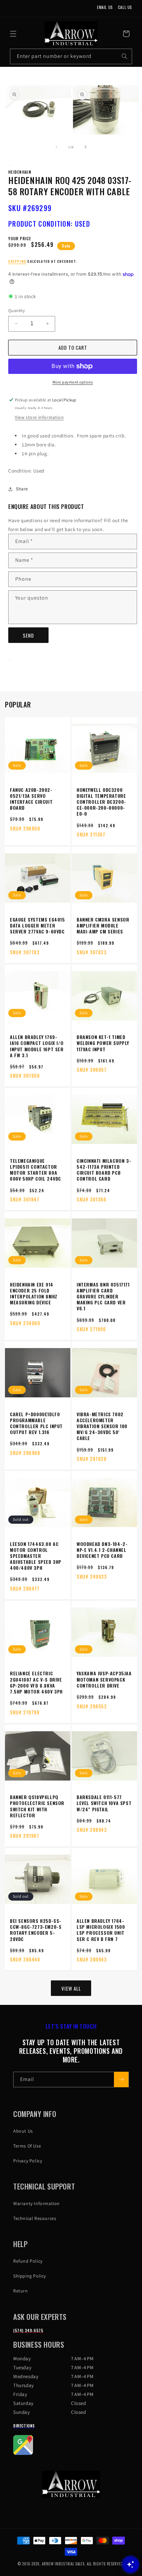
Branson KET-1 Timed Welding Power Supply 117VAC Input (103, 1043)
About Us (23, 2131)
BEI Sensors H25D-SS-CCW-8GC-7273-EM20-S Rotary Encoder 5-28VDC (36, 1930)
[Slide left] (56, 147)
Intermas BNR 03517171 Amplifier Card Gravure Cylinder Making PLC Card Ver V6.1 (103, 1297)
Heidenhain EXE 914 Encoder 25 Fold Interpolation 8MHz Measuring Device (34, 1294)
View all (71, 1988)
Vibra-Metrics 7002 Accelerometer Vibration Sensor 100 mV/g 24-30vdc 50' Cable (102, 1426)
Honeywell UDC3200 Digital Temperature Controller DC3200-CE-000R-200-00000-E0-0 (101, 802)
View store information (39, 417)
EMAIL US (105, 7)
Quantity (17, 311)
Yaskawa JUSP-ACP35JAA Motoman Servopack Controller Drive (104, 1679)
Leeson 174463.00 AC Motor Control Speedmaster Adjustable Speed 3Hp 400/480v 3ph (36, 1556)
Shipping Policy (30, 2276)
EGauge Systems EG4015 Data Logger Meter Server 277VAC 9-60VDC (37, 926)
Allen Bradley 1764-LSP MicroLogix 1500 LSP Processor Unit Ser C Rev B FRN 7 (101, 1930)
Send (28, 635)
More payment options (73, 382)
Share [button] (22, 489)
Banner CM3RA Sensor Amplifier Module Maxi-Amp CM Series (103, 926)
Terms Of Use (27, 2146)
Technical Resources (35, 2218)
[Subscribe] (121, 2079)
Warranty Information (36, 2203)
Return (21, 2291)
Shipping (17, 261)
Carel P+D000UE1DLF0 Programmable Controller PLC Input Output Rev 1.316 (36, 1423)
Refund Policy (28, 2261)
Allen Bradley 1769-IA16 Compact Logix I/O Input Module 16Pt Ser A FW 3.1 (37, 1046)
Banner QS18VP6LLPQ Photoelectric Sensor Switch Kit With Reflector (37, 1806)
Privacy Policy (28, 2161)
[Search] (124, 56)
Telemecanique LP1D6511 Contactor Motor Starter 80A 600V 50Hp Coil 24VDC (35, 1170)
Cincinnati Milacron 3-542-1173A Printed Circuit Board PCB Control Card (104, 1170)
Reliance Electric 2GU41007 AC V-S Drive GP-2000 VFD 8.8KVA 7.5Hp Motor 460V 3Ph (36, 1682)
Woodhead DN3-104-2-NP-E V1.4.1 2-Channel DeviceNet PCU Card (102, 1550)
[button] (13, 34)
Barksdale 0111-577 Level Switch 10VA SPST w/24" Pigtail (104, 1803)
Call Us (125, 7)
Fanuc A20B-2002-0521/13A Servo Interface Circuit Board (31, 799)
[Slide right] (86, 147)
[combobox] (71, 56)
